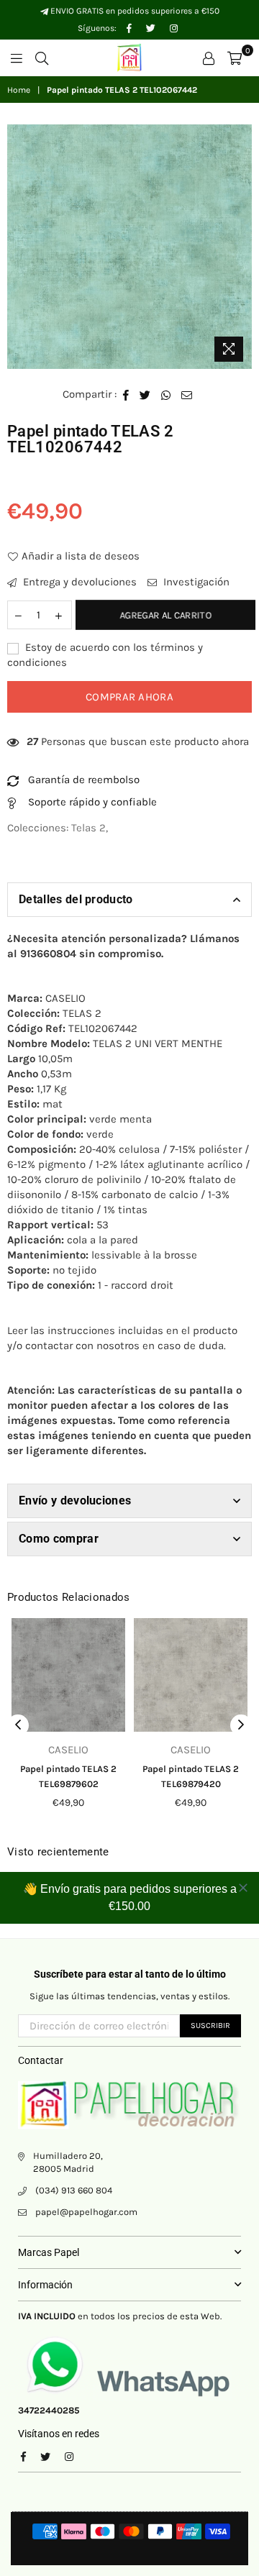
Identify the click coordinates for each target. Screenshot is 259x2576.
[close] (243, 1888)
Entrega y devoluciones (78, 582)
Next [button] (241, 1725)
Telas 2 (88, 828)
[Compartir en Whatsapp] (166, 394)
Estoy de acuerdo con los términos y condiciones (105, 655)
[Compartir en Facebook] (126, 394)
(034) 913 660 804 (74, 2190)
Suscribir (210, 2025)
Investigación (195, 582)
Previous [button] (18, 1725)
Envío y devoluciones (75, 1501)
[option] (129, 247)
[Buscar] (42, 58)
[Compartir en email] (187, 394)
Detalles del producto (76, 899)
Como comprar (59, 1539)
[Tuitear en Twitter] (145, 394)
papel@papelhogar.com (86, 2212)
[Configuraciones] (209, 58)
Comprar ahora (129, 697)
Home (19, 90)
